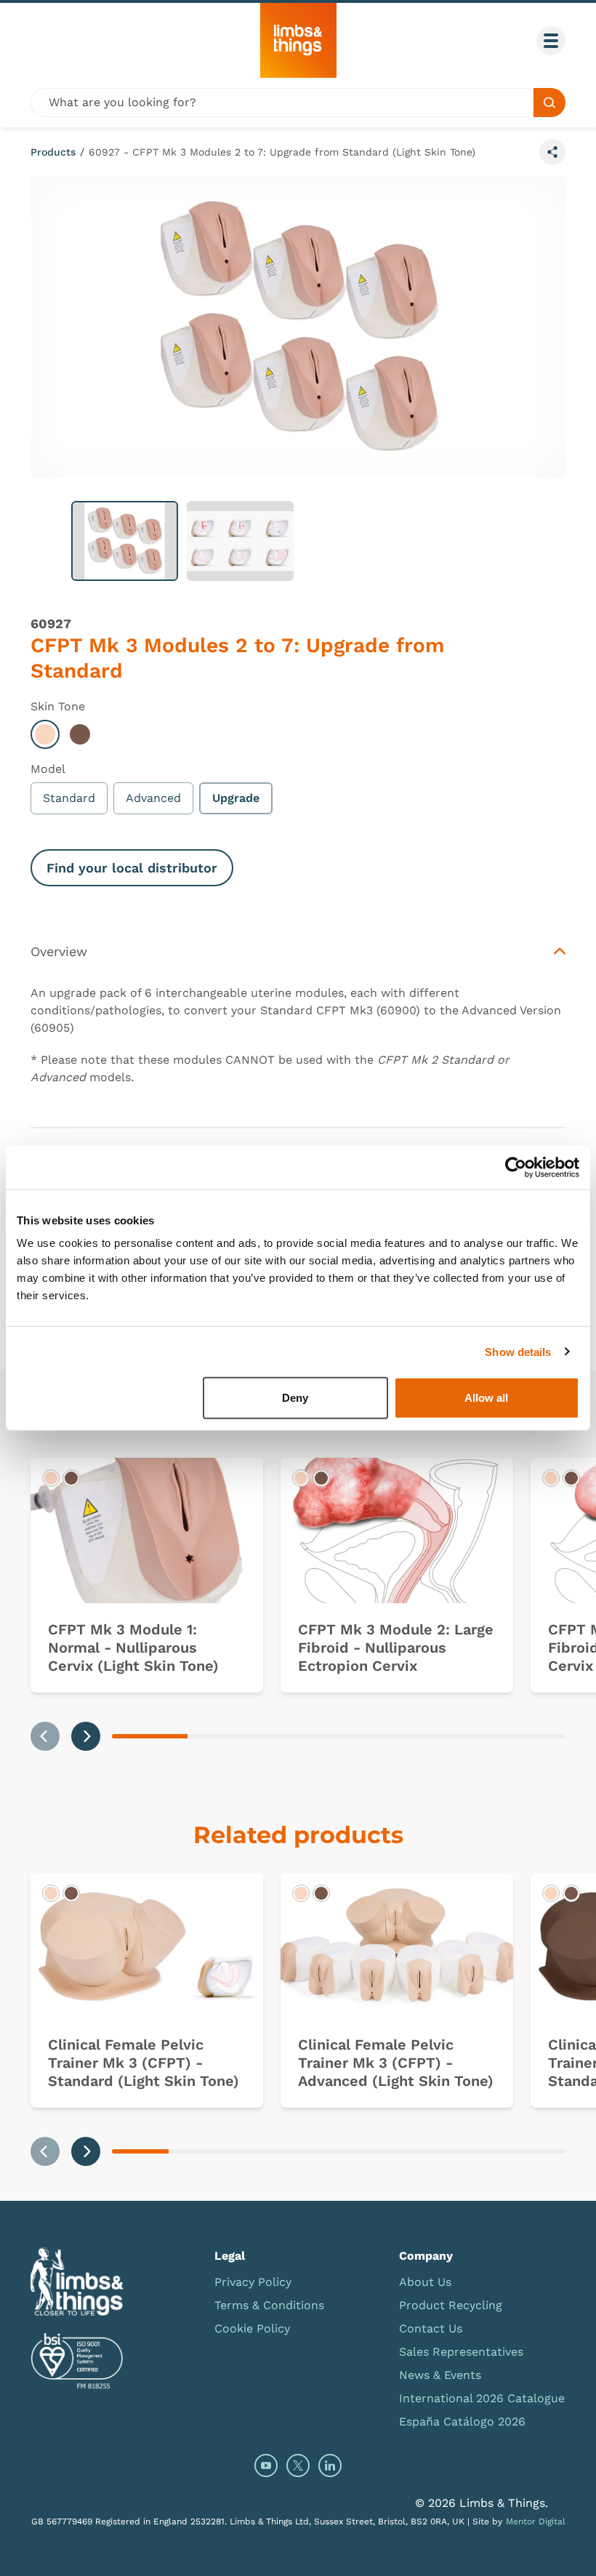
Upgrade (236, 798)
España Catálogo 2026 (462, 2421)
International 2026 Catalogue (482, 2398)
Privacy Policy (253, 2282)
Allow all (486, 1398)
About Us (425, 2282)
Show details (518, 1351)
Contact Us (431, 2328)
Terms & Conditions (269, 2305)
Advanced (153, 798)
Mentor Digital (536, 2521)
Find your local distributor (132, 868)
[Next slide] (86, 1736)
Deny (295, 1398)
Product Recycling (451, 2305)
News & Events (440, 2375)
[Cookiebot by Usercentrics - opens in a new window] (516, 1167)
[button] (125, 541)
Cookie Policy (252, 2328)
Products (53, 152)
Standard (69, 798)
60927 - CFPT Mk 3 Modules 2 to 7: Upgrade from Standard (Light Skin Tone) (282, 152)
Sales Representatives (461, 2352)
